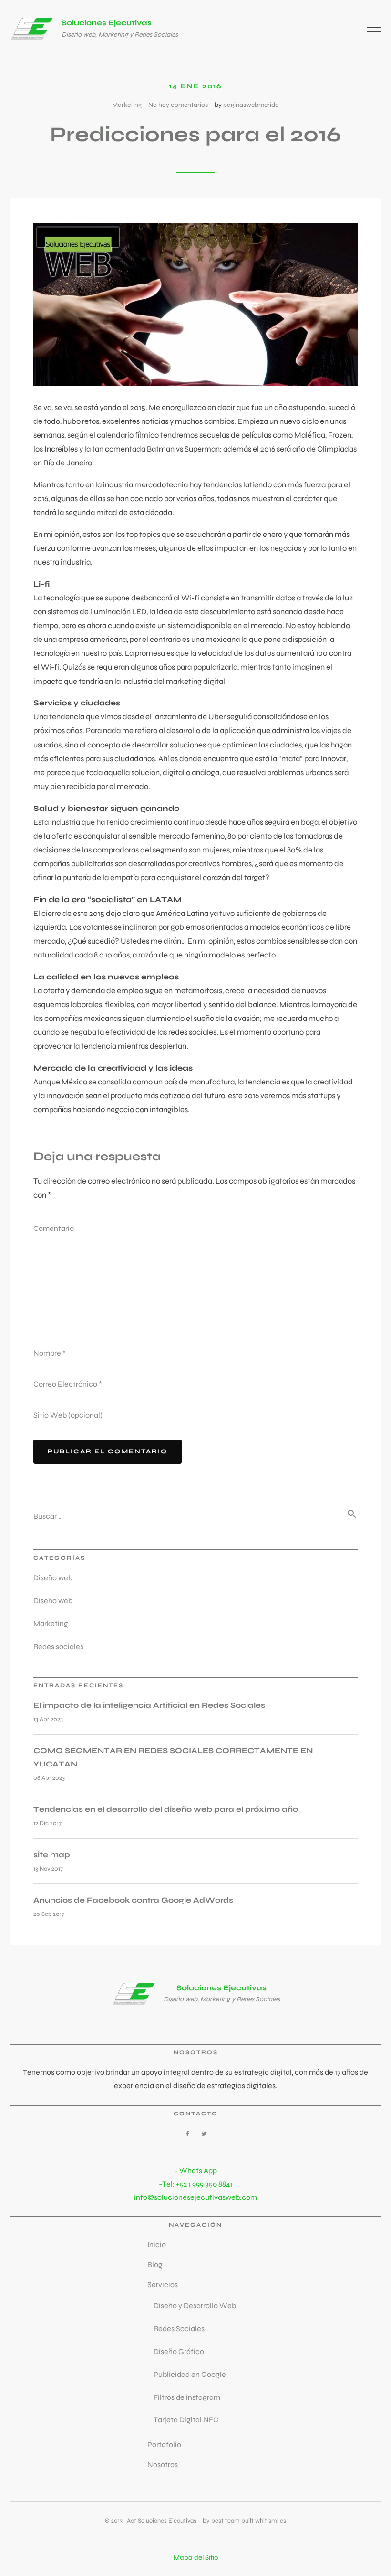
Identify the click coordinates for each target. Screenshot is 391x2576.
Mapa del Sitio (196, 2557)
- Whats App (196, 2171)
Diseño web (53, 1578)
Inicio (157, 2245)
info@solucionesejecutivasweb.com (195, 2197)
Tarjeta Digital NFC (186, 2420)
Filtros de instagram (187, 2397)
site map (52, 1855)
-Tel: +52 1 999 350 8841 (196, 2184)
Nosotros (163, 2465)
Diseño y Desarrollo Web (195, 2306)
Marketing (127, 105)
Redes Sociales (179, 2329)
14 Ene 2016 (195, 86)
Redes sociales (58, 1646)
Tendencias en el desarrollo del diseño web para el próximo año (166, 1809)
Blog (155, 2265)
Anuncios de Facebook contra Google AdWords (133, 1900)
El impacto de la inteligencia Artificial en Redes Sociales (149, 1705)
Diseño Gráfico (179, 2351)
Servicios (163, 2285)
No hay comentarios (178, 105)
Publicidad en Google (190, 2374)
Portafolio (164, 2445)
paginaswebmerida (251, 105)
